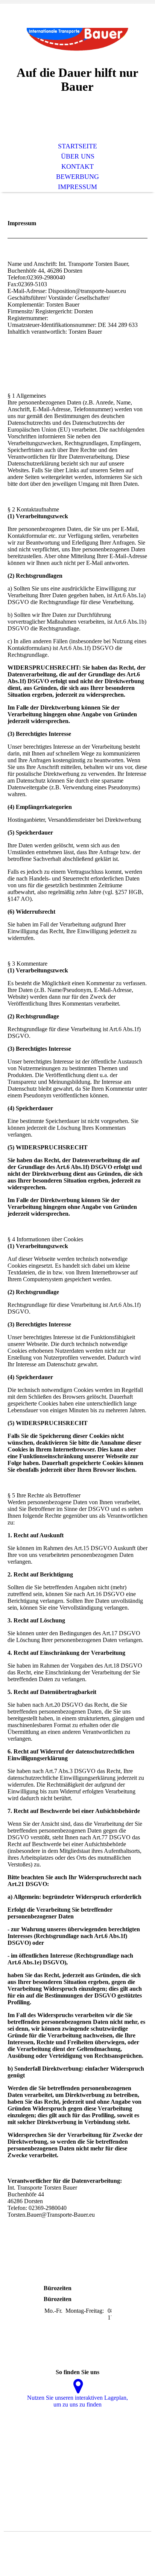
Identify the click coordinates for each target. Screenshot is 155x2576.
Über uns (78, 156)
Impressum (77, 187)
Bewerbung (77, 177)
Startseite (77, 146)
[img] (77, 40)
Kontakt (77, 166)
